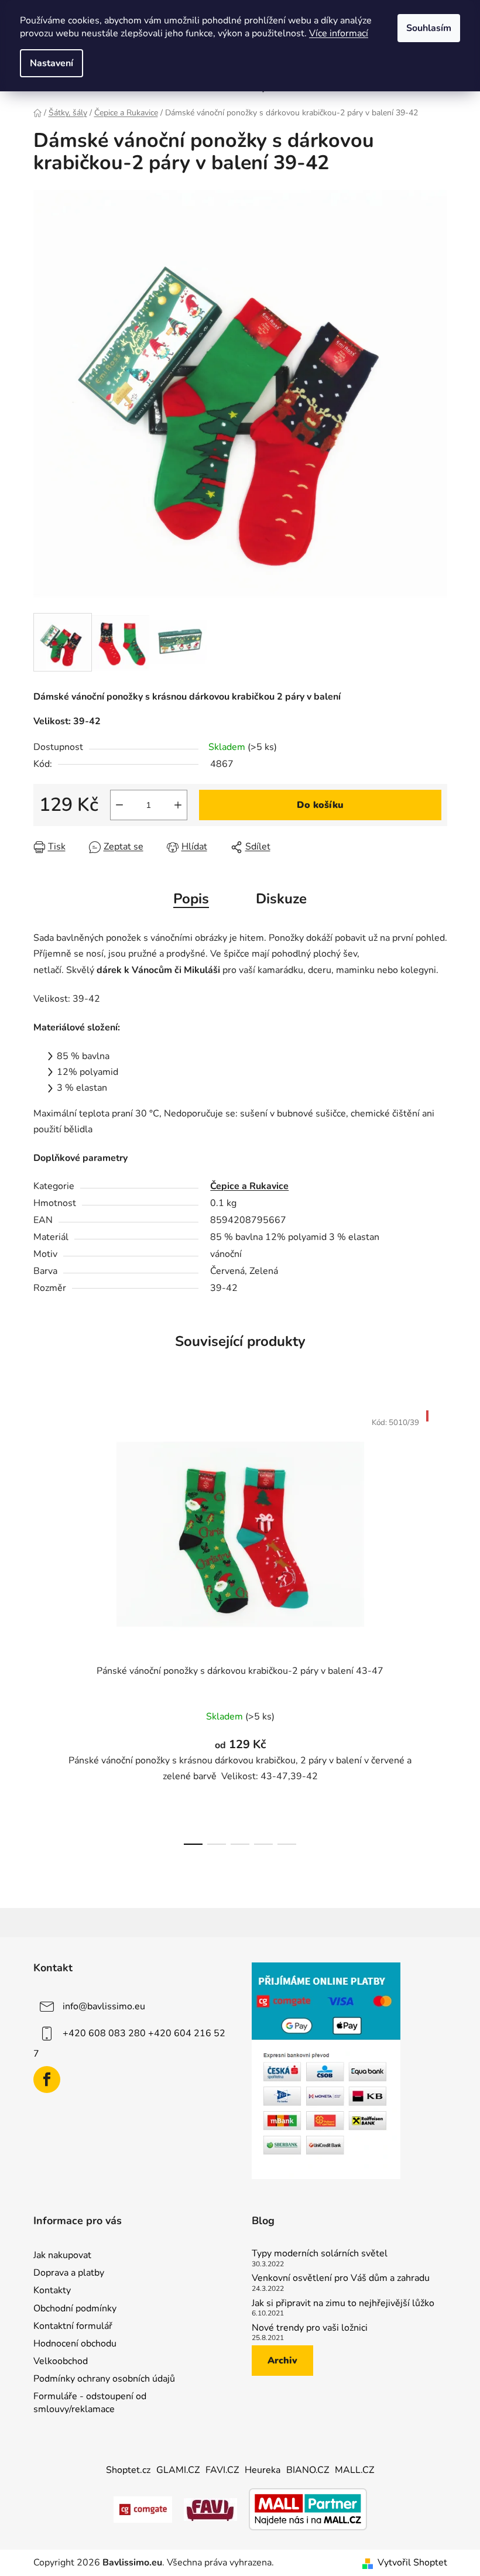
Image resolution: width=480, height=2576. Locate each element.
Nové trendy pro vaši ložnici (310, 2328)
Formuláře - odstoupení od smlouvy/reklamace (90, 2403)
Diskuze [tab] (281, 899)
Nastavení (52, 63)
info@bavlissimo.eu (104, 2006)
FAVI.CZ (222, 2470)
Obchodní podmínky (75, 2308)
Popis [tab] (191, 899)
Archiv (282, 2361)
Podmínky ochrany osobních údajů (104, 2379)
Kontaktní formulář (73, 2326)
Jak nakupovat (62, 2255)
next (438, 1624)
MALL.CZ (354, 2470)
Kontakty (52, 2290)
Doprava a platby (69, 2273)
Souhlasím (429, 28)
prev (43, 1624)
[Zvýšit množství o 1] (178, 805)
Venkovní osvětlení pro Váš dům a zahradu (341, 2279)
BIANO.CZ (308, 2470)
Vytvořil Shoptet (412, 2563)
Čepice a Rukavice (249, 1186)
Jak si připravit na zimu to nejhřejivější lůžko (343, 2304)
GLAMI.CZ (178, 2470)
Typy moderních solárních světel (320, 2254)
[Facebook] (47, 2080)
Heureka (263, 2470)
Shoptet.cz (128, 2470)
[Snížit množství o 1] (119, 805)
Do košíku (320, 805)
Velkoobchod (61, 2361)
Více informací (339, 33)
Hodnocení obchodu (75, 2344)
